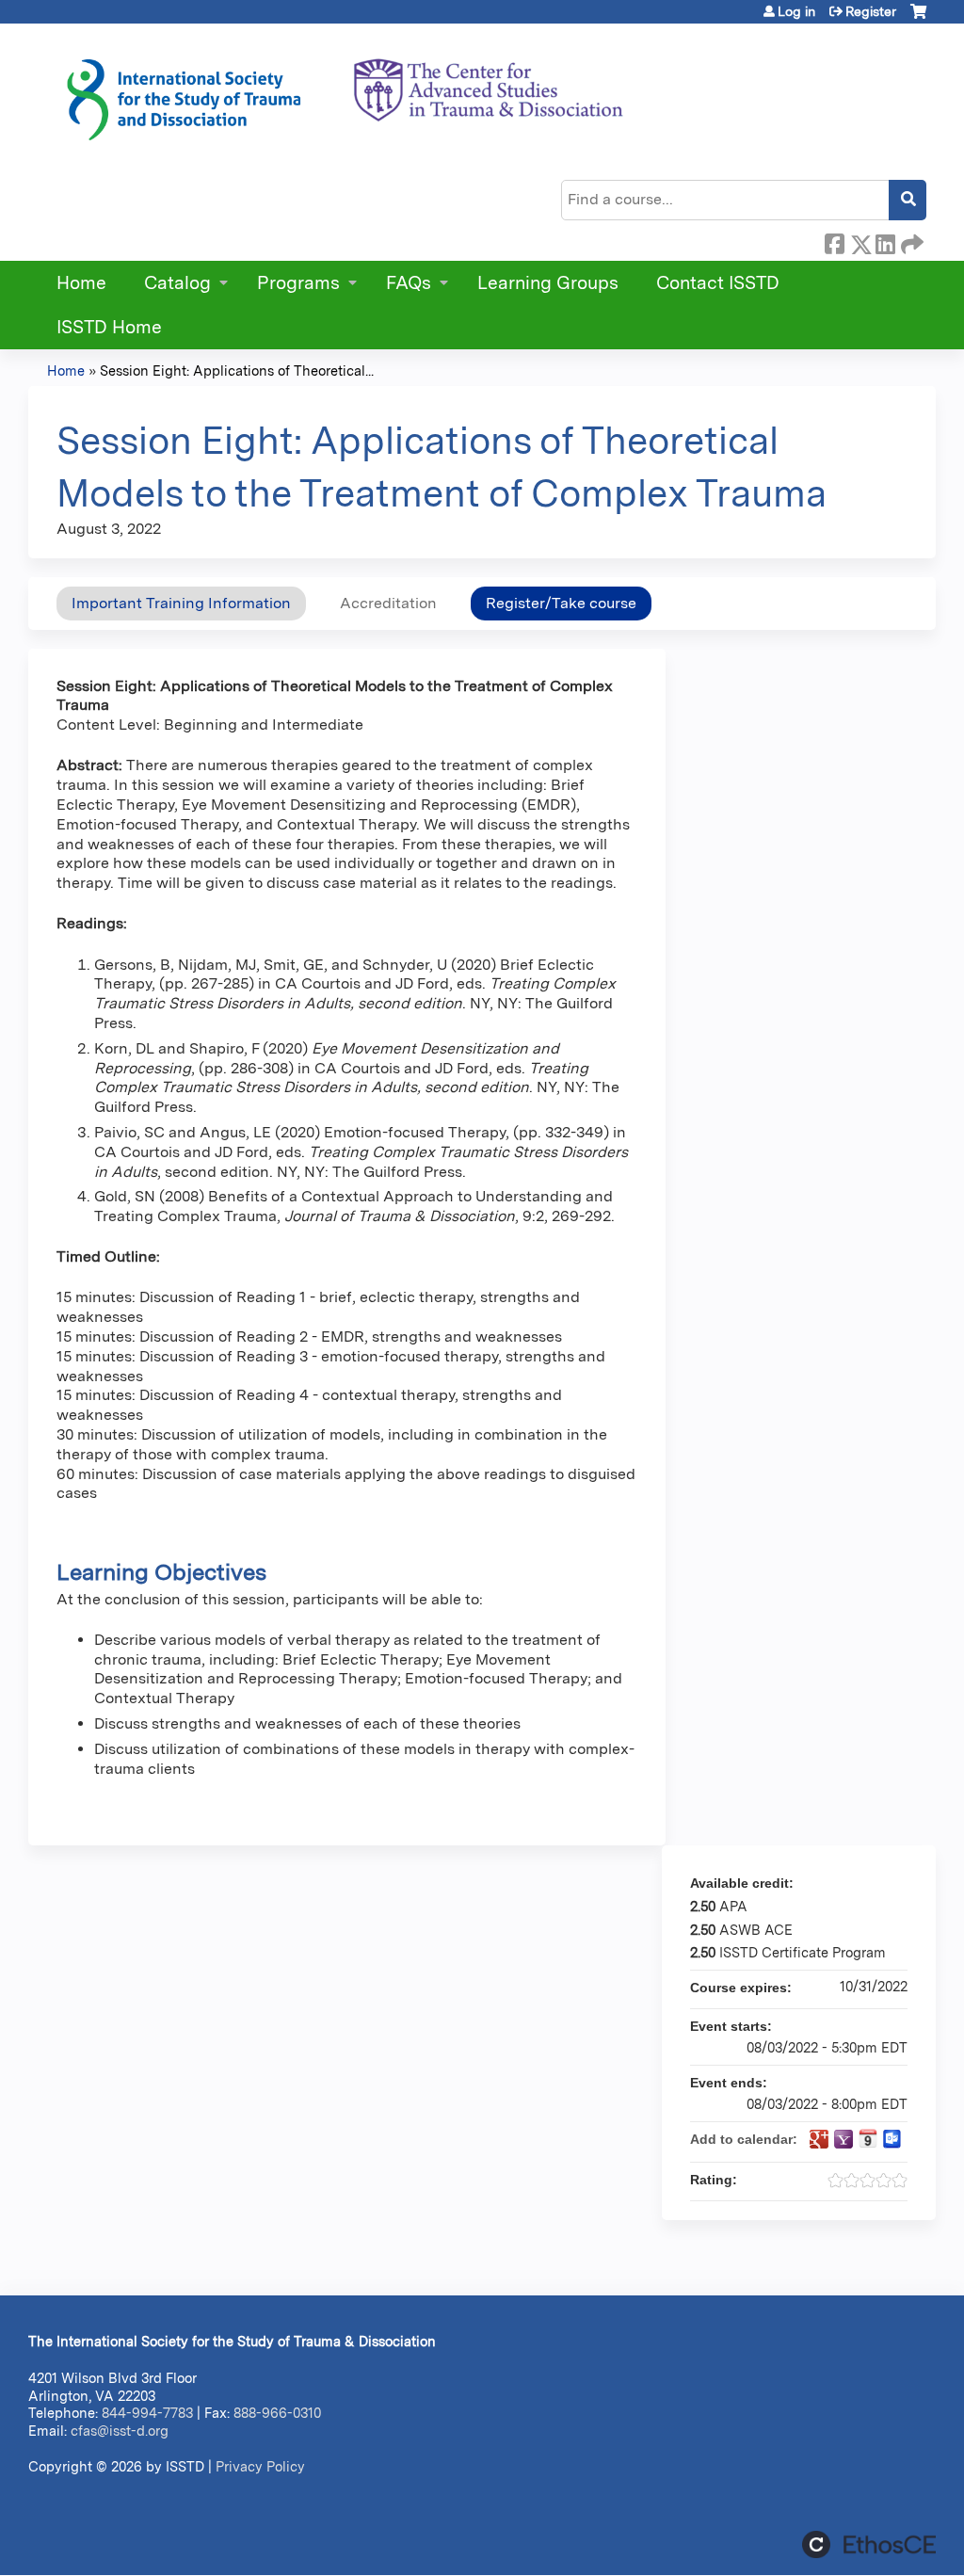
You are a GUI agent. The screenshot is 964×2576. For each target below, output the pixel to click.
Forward (910, 241)
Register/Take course (561, 603)
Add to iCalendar (868, 2138)
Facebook (834, 241)
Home (81, 283)
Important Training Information (181, 603)
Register (871, 11)
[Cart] (918, 18)
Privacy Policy (260, 2466)
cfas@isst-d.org (120, 2431)
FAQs (409, 283)
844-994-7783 (147, 2413)
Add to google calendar (819, 2139)
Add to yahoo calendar (843, 2139)
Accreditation (388, 603)
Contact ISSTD (718, 283)
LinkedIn (885, 241)
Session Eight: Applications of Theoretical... (237, 370)
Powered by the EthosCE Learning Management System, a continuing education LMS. (869, 2544)
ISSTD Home (109, 327)
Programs (298, 283)
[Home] (344, 93)
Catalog (177, 283)
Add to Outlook (892, 2139)
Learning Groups (548, 283)
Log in (796, 11)
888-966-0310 (277, 2413)
